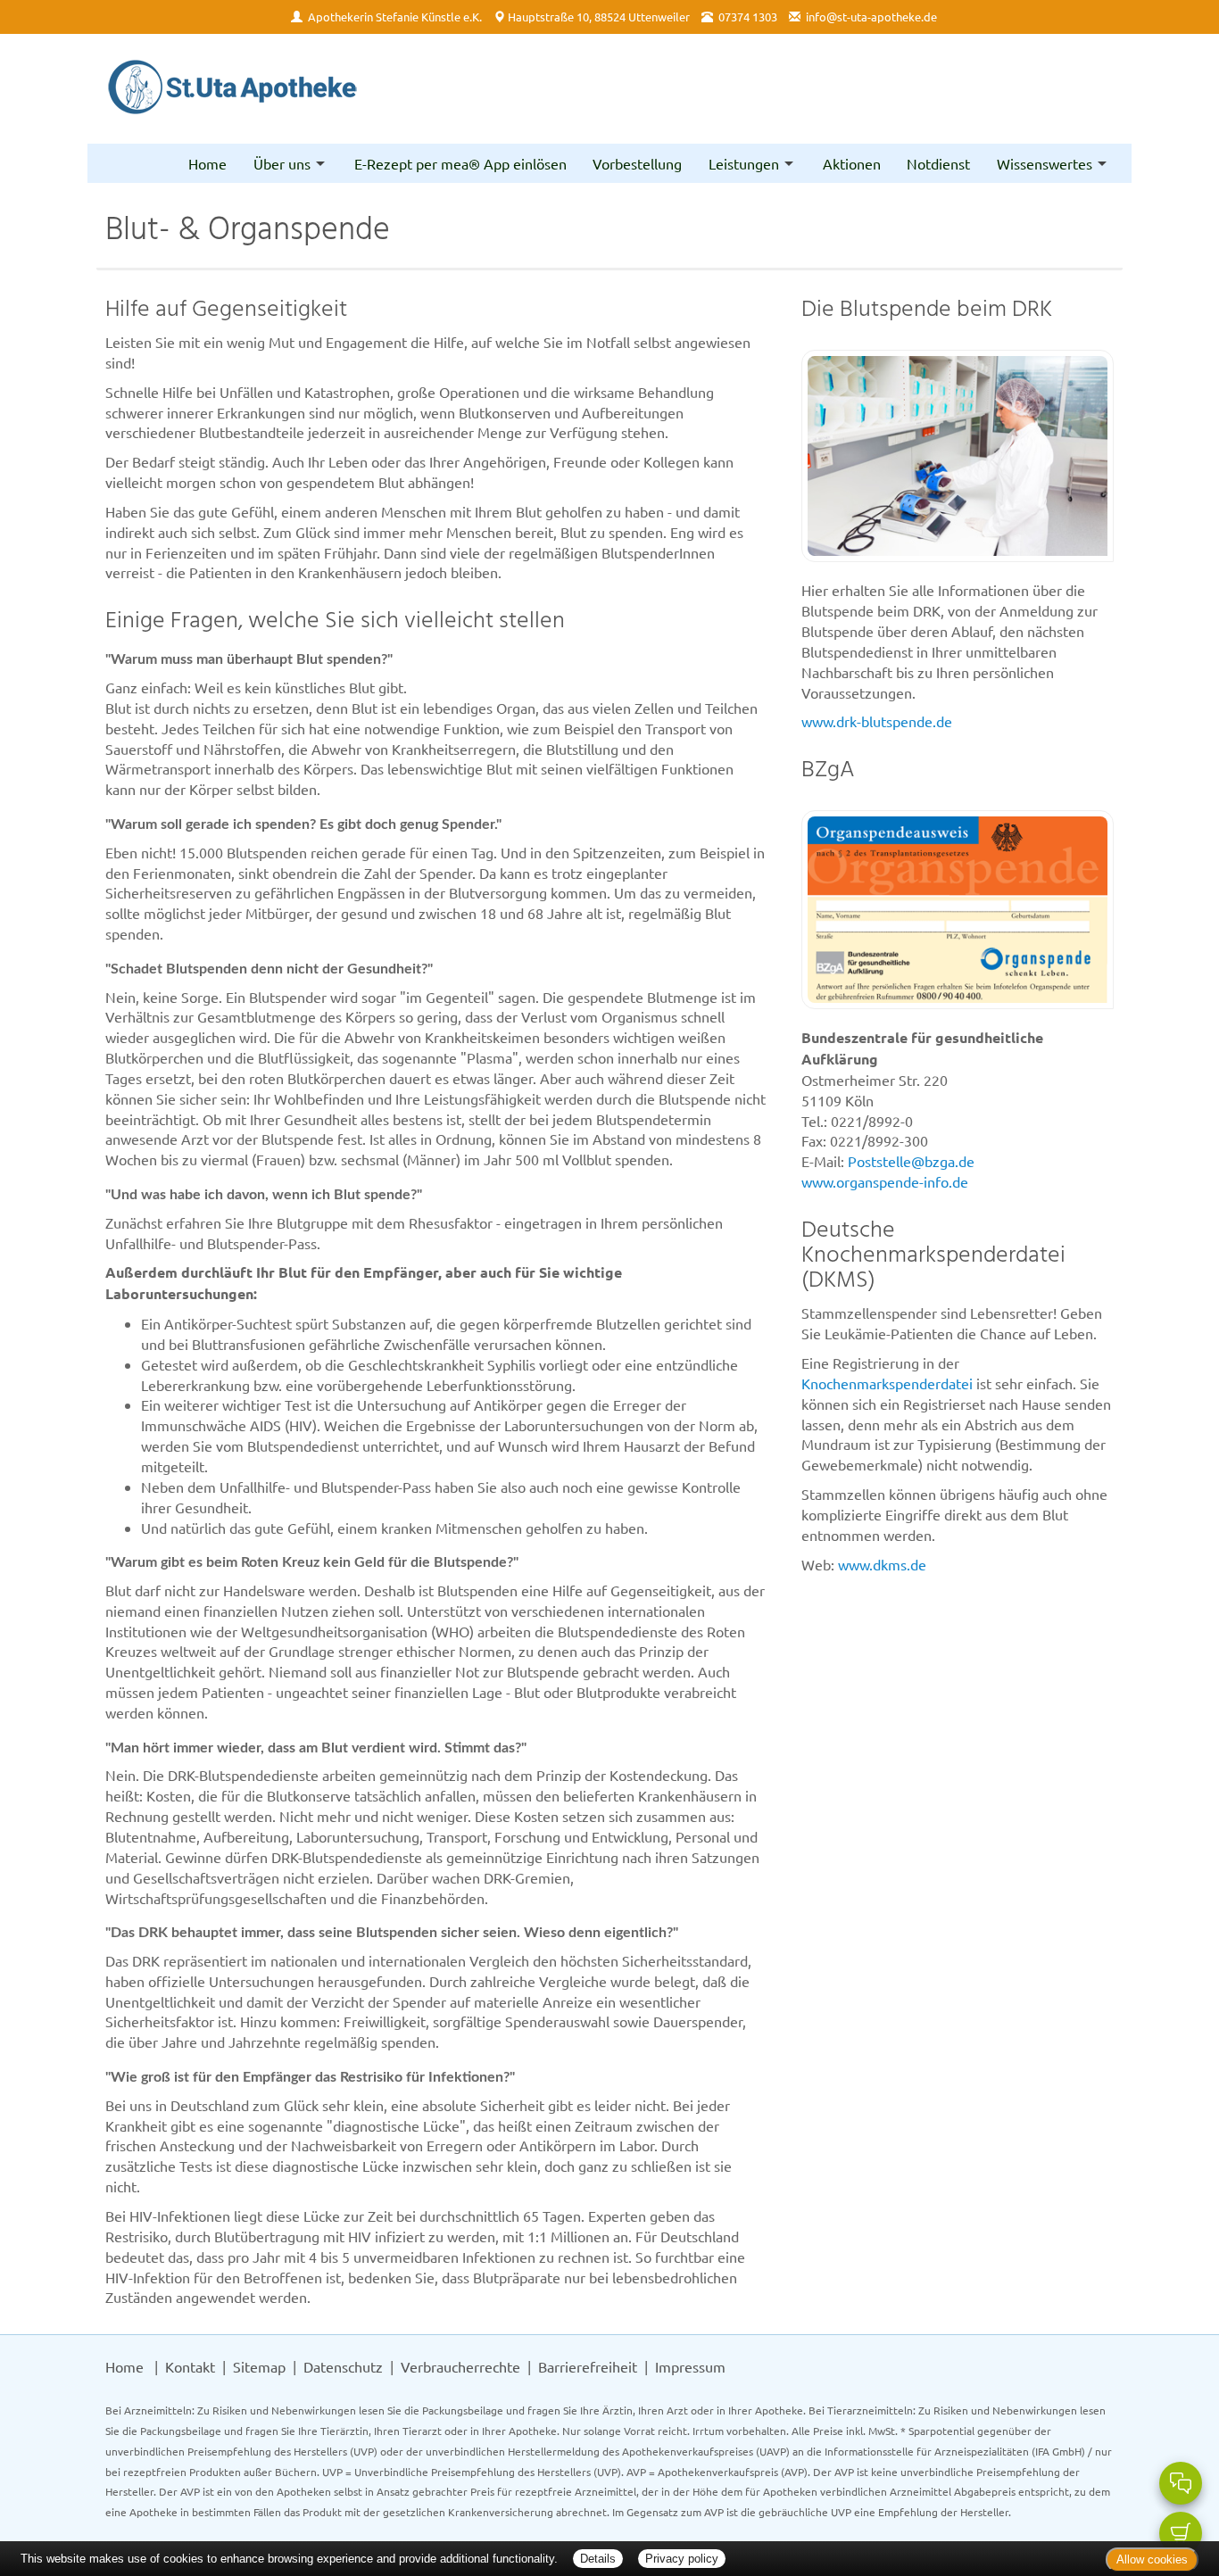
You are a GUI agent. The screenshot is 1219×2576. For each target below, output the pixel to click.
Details (598, 2559)
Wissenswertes (1045, 163)
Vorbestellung (637, 163)
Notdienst (938, 163)
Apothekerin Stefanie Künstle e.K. (395, 17)
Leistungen (744, 163)
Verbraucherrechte (460, 2366)
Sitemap (259, 2366)
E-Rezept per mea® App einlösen (460, 163)
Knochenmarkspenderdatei (887, 1383)
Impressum (690, 2366)
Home (207, 163)
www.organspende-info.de (885, 1181)
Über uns (282, 163)
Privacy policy (682, 2559)
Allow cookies (1152, 2559)
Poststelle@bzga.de (911, 1161)
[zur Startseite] (232, 89)
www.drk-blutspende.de (877, 721)
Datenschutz (343, 2366)
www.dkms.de (882, 1564)
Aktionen (852, 163)
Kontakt (190, 2366)
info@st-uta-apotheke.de (871, 17)
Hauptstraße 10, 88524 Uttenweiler (599, 17)
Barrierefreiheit (588, 2366)
